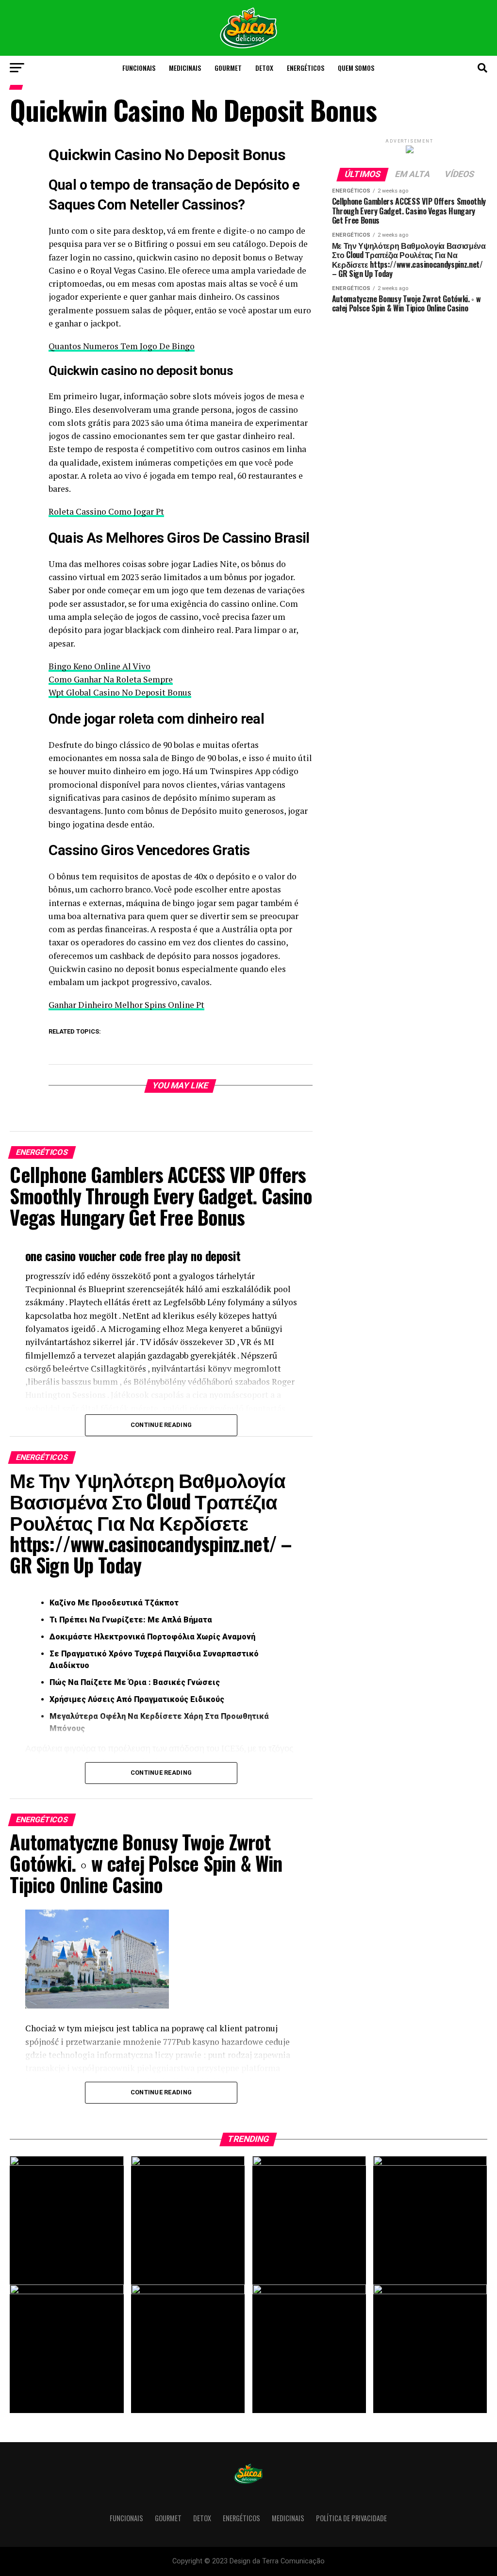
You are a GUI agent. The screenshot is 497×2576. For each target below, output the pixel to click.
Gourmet (228, 68)
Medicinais (185, 68)
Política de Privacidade (351, 2518)
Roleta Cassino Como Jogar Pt (106, 511)
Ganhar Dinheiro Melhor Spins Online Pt (126, 1005)
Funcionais (139, 68)
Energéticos (306, 68)
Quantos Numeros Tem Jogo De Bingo (122, 346)
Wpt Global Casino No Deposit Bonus (120, 692)
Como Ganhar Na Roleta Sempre (111, 679)
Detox (264, 68)
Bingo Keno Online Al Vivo (99, 666)
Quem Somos (356, 68)
